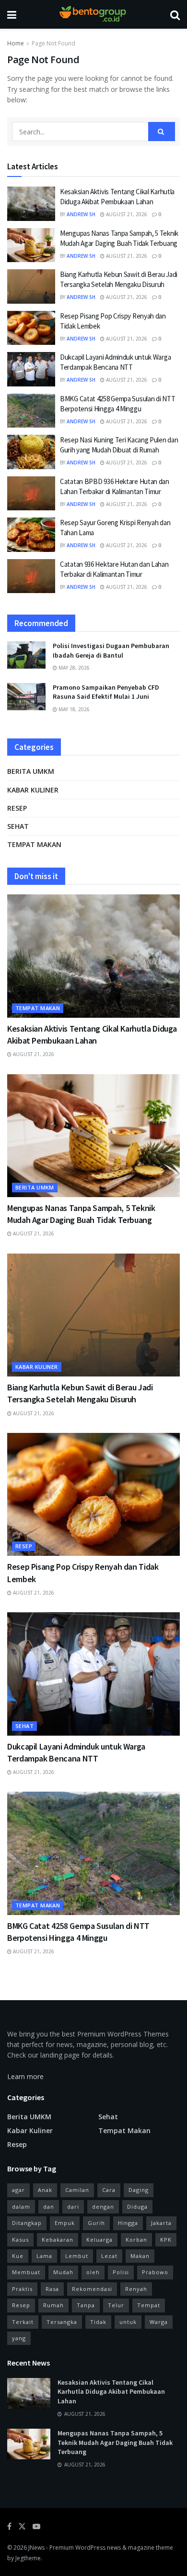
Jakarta (161, 2223)
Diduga (137, 2207)
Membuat (26, 2272)
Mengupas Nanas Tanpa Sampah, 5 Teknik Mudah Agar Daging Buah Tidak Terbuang (115, 2442)
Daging (139, 2190)
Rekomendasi (92, 2289)
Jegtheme (28, 2558)
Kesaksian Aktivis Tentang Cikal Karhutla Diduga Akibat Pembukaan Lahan (111, 2392)
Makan (140, 2256)
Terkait (23, 2322)
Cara (109, 2190)
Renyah (136, 2289)
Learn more (25, 2076)
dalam (21, 2207)
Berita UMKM (31, 771)
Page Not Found (53, 43)
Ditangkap (27, 2223)
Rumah (53, 2305)
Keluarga (99, 2240)
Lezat (109, 2256)
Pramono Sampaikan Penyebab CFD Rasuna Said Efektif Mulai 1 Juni (106, 692)
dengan (103, 2207)
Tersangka (62, 2322)
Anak (45, 2190)
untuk (128, 2322)
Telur (116, 2305)
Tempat (149, 2305)
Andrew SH (81, 214)
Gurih (96, 2223)
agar (18, 2190)
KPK (166, 2240)
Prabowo (155, 2272)
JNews (36, 2548)
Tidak (98, 2322)
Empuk (65, 2223)
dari (73, 2207)
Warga (159, 2322)
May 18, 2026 (73, 709)
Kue (18, 2256)
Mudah (63, 2272)
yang (19, 2338)
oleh (93, 2272)
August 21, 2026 (126, 214)
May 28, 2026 (73, 668)
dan (49, 2207)
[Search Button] (162, 132)
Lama (44, 2256)
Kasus (20, 2240)
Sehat (18, 826)
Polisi (121, 2272)
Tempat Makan (34, 844)
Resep (17, 808)
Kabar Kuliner (33, 790)
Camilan (77, 2190)
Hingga (128, 2223)
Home (16, 43)
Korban (136, 2240)
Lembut (77, 2256)
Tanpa (86, 2305)
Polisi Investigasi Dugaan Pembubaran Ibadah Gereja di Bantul (111, 650)
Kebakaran (58, 2240)
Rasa (52, 2289)
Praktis (22, 2289)
